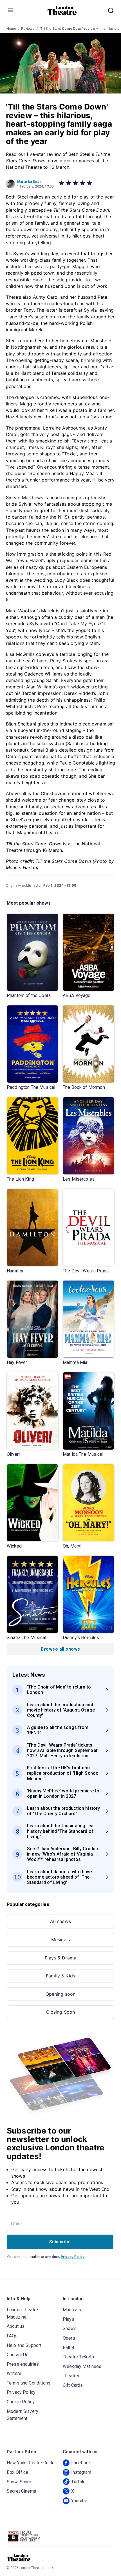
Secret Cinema (21, 2491)
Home (12, 29)
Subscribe (60, 2242)
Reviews (28, 29)
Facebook (81, 2463)
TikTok (78, 2482)
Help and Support (24, 2345)
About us (16, 2326)
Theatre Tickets (78, 2357)
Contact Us (18, 2355)
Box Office (18, 2472)
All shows (60, 1921)
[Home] (62, 10)
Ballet (69, 2348)
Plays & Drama (60, 1958)
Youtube (79, 2501)
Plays (69, 2319)
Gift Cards (73, 2385)
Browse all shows (60, 1649)
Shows (70, 2329)
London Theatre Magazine (22, 2313)
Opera (69, 2338)
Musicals (60, 1940)
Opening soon (61, 1994)
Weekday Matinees (82, 2366)
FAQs (12, 2336)
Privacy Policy (73, 2257)
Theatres (72, 2376)
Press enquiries (23, 2364)
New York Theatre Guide (31, 2463)
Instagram (81, 2472)
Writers (14, 2373)
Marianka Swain (30, 182)
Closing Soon (61, 2012)
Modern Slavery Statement (23, 2415)
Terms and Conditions (29, 2383)
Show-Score (19, 2482)
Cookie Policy (21, 2402)
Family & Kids (60, 1976)
